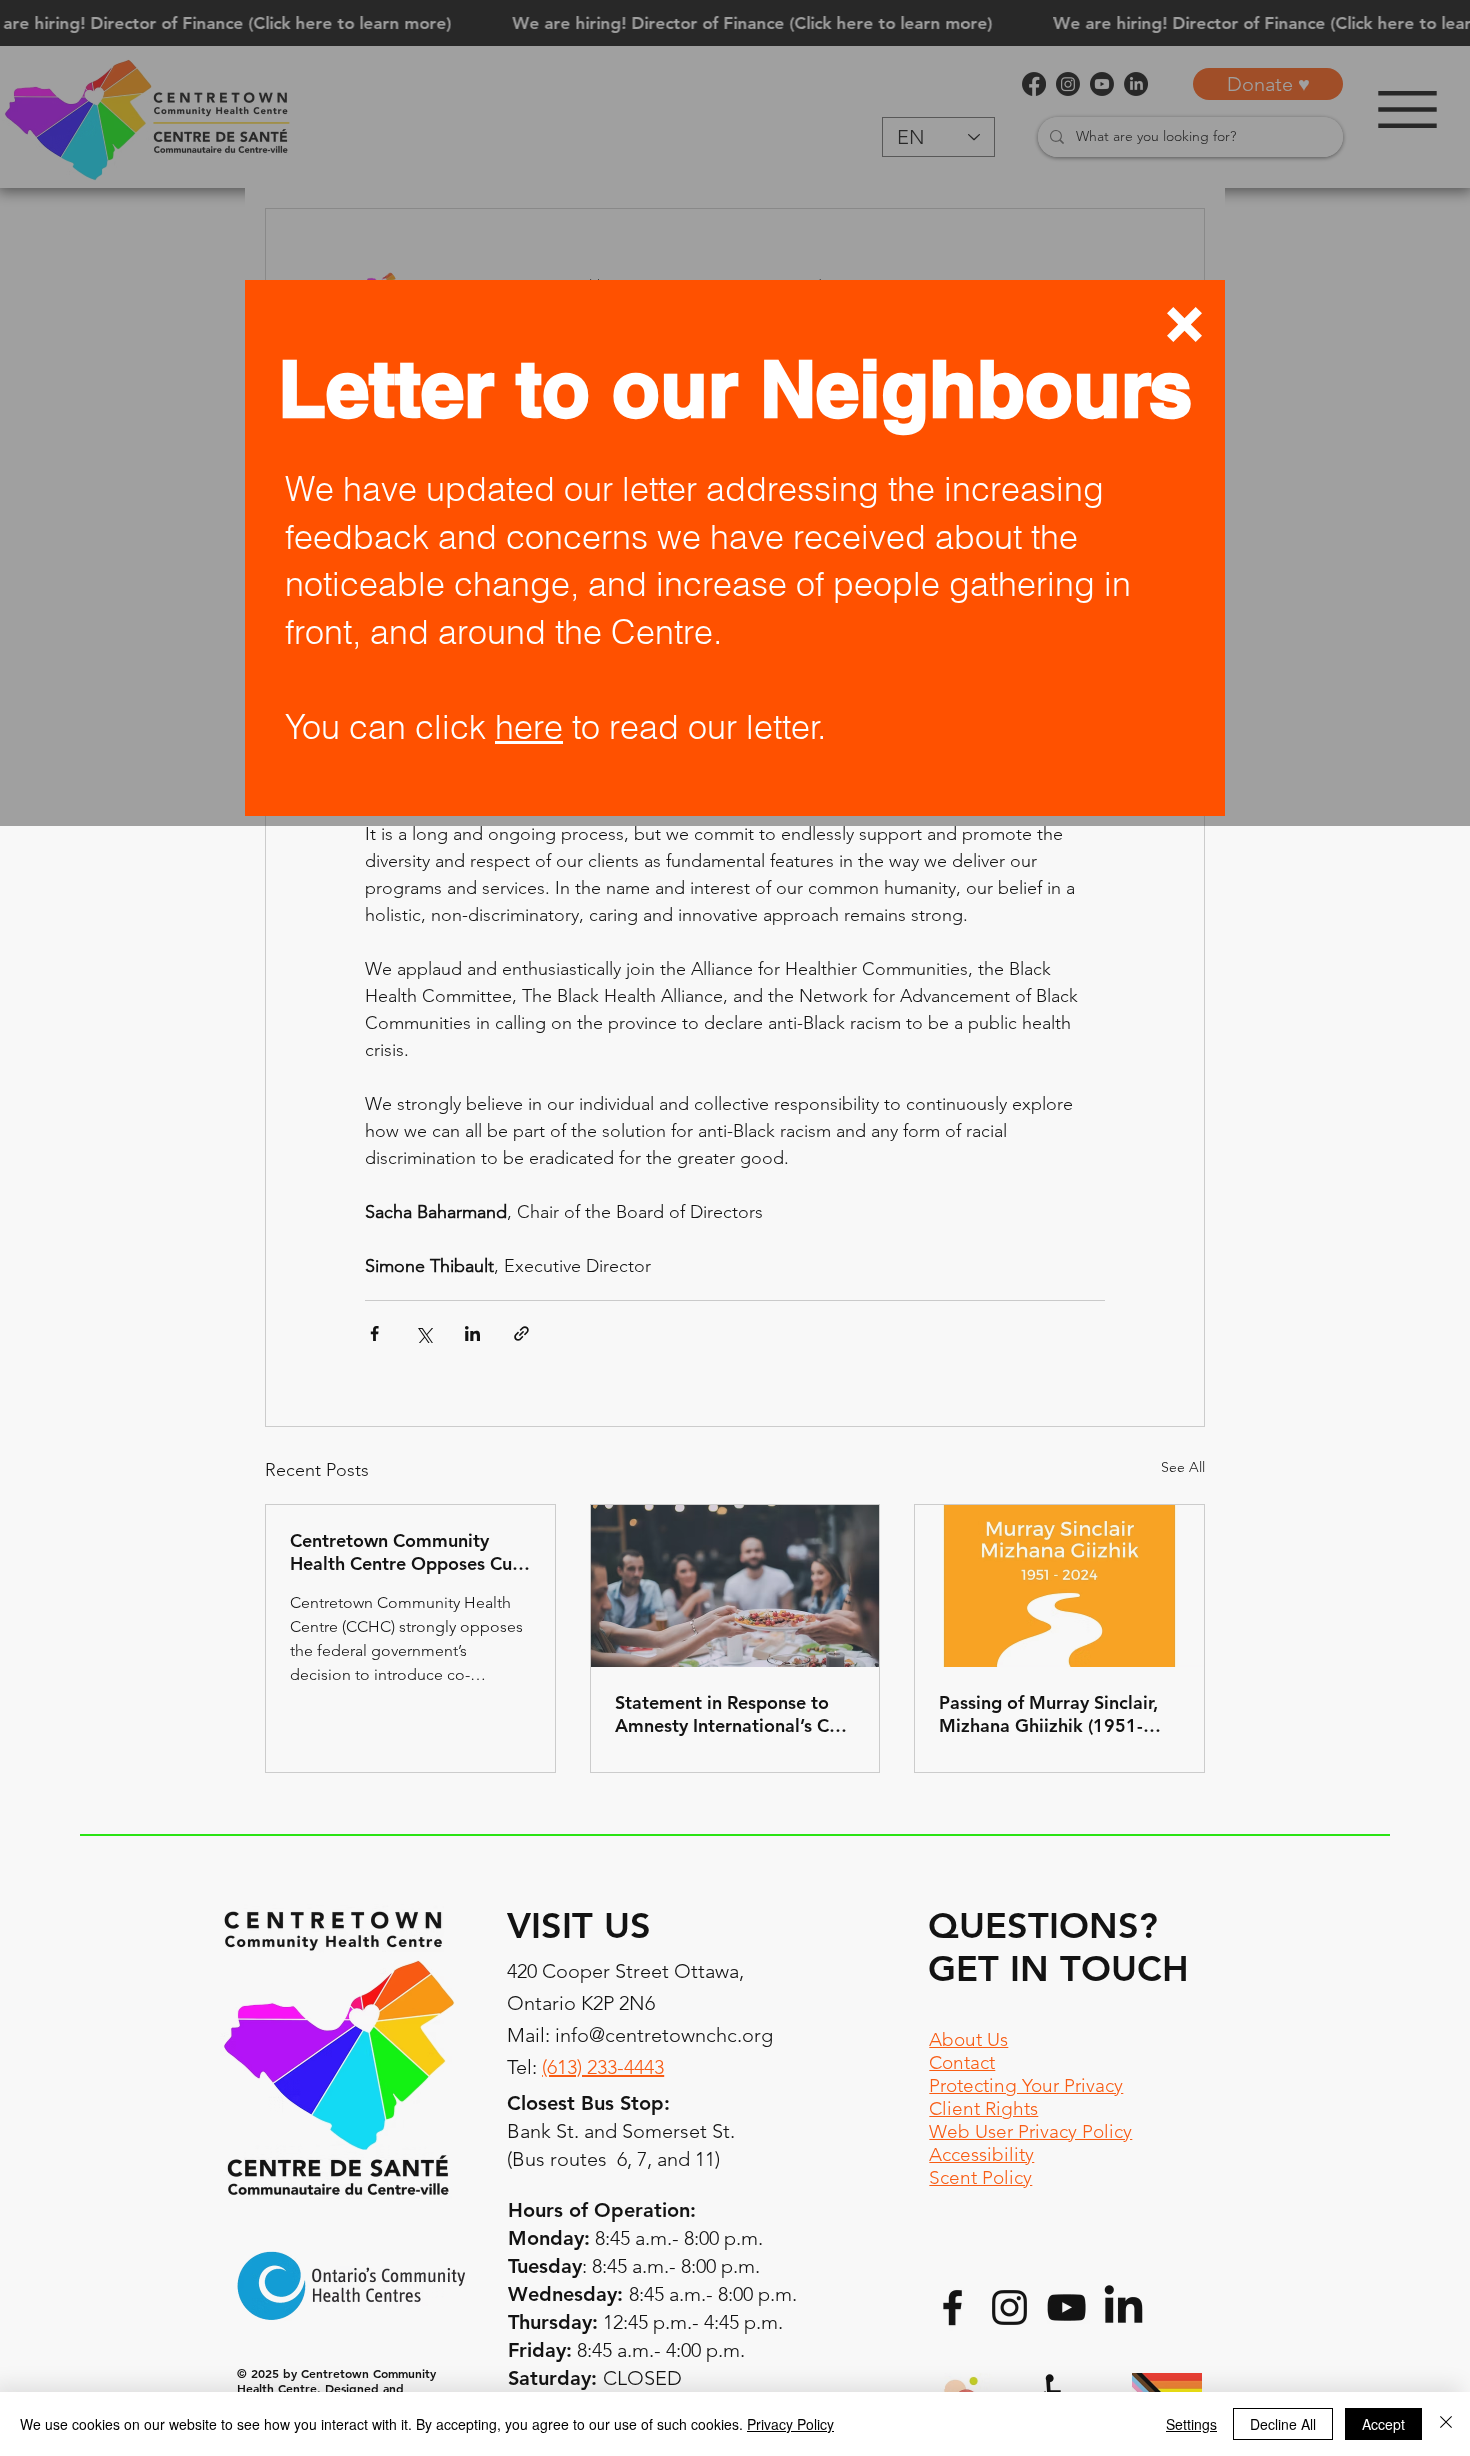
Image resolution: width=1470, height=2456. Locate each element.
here (529, 727)
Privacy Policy (790, 2424)
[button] (1184, 324)
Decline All (1283, 2424)
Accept (1383, 2424)
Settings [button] (1191, 2424)
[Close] (1446, 2424)
